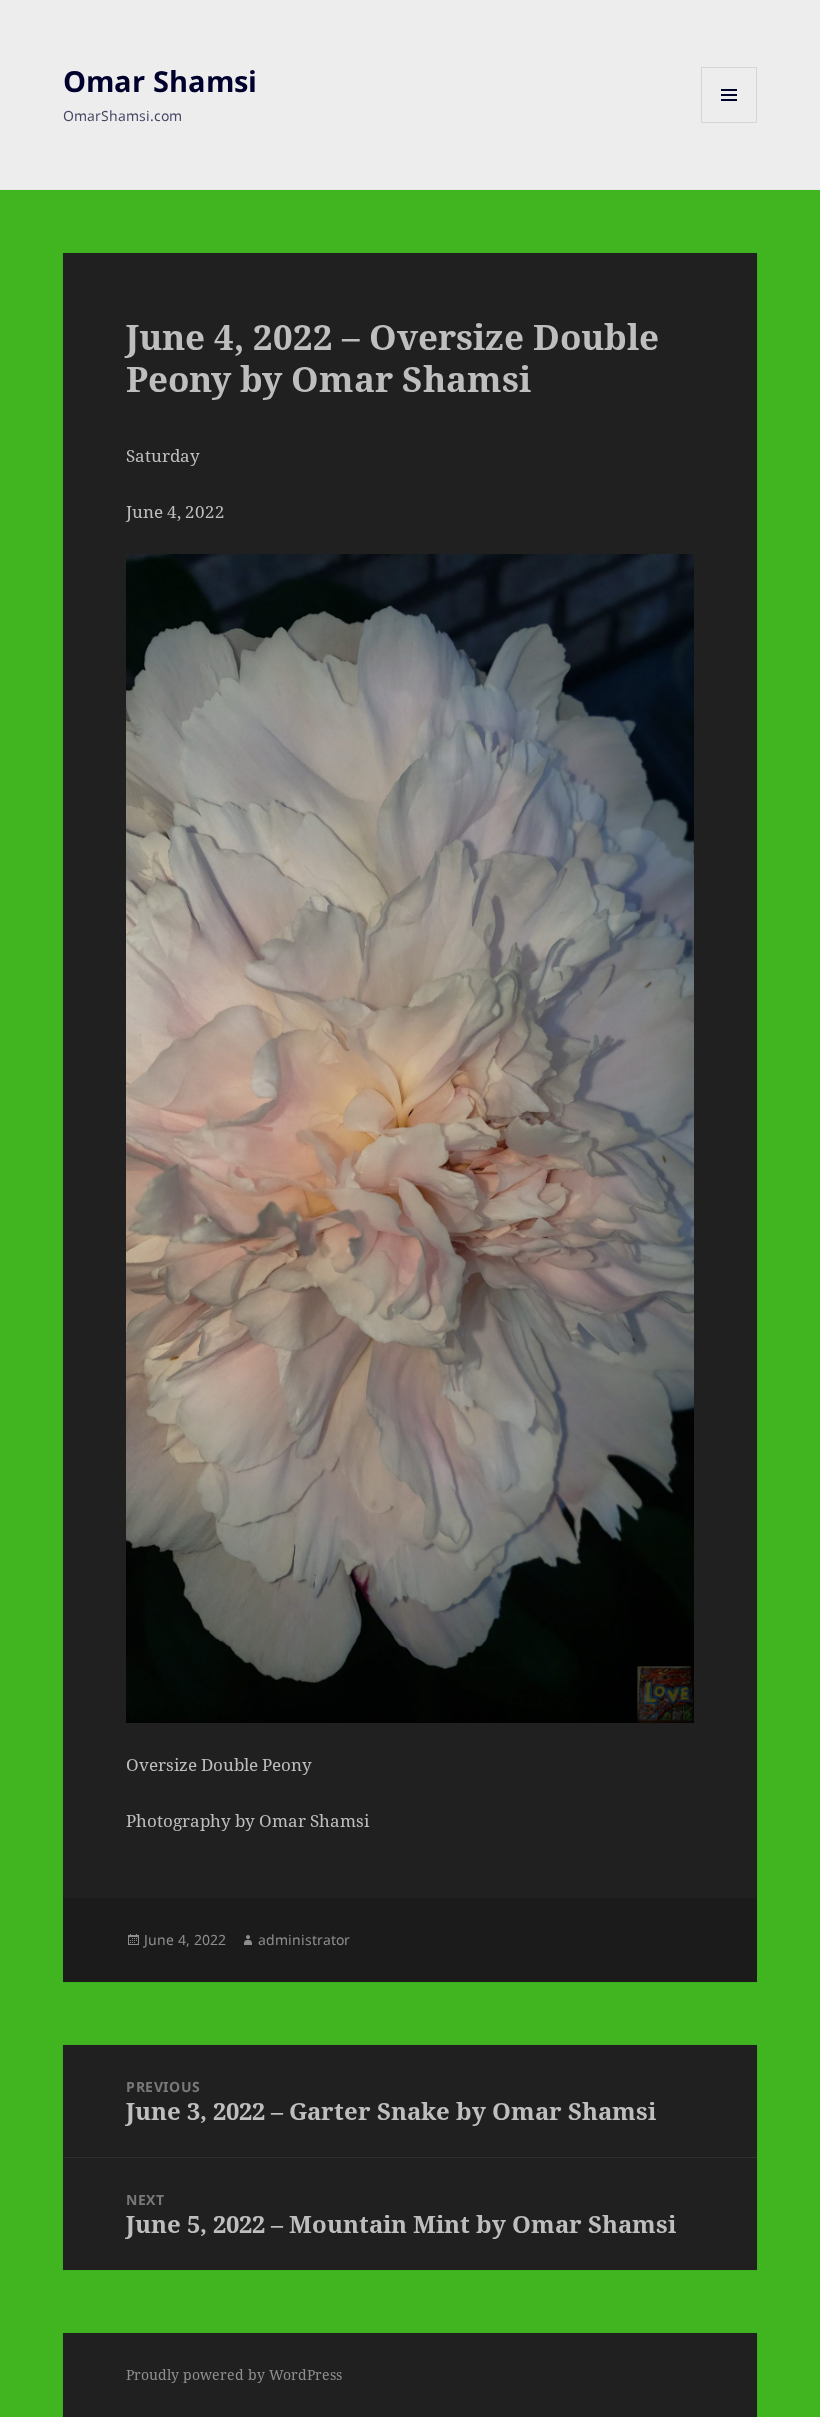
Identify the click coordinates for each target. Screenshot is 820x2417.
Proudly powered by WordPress (234, 2374)
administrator (304, 1939)
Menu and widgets (729, 122)
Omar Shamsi (160, 80)
